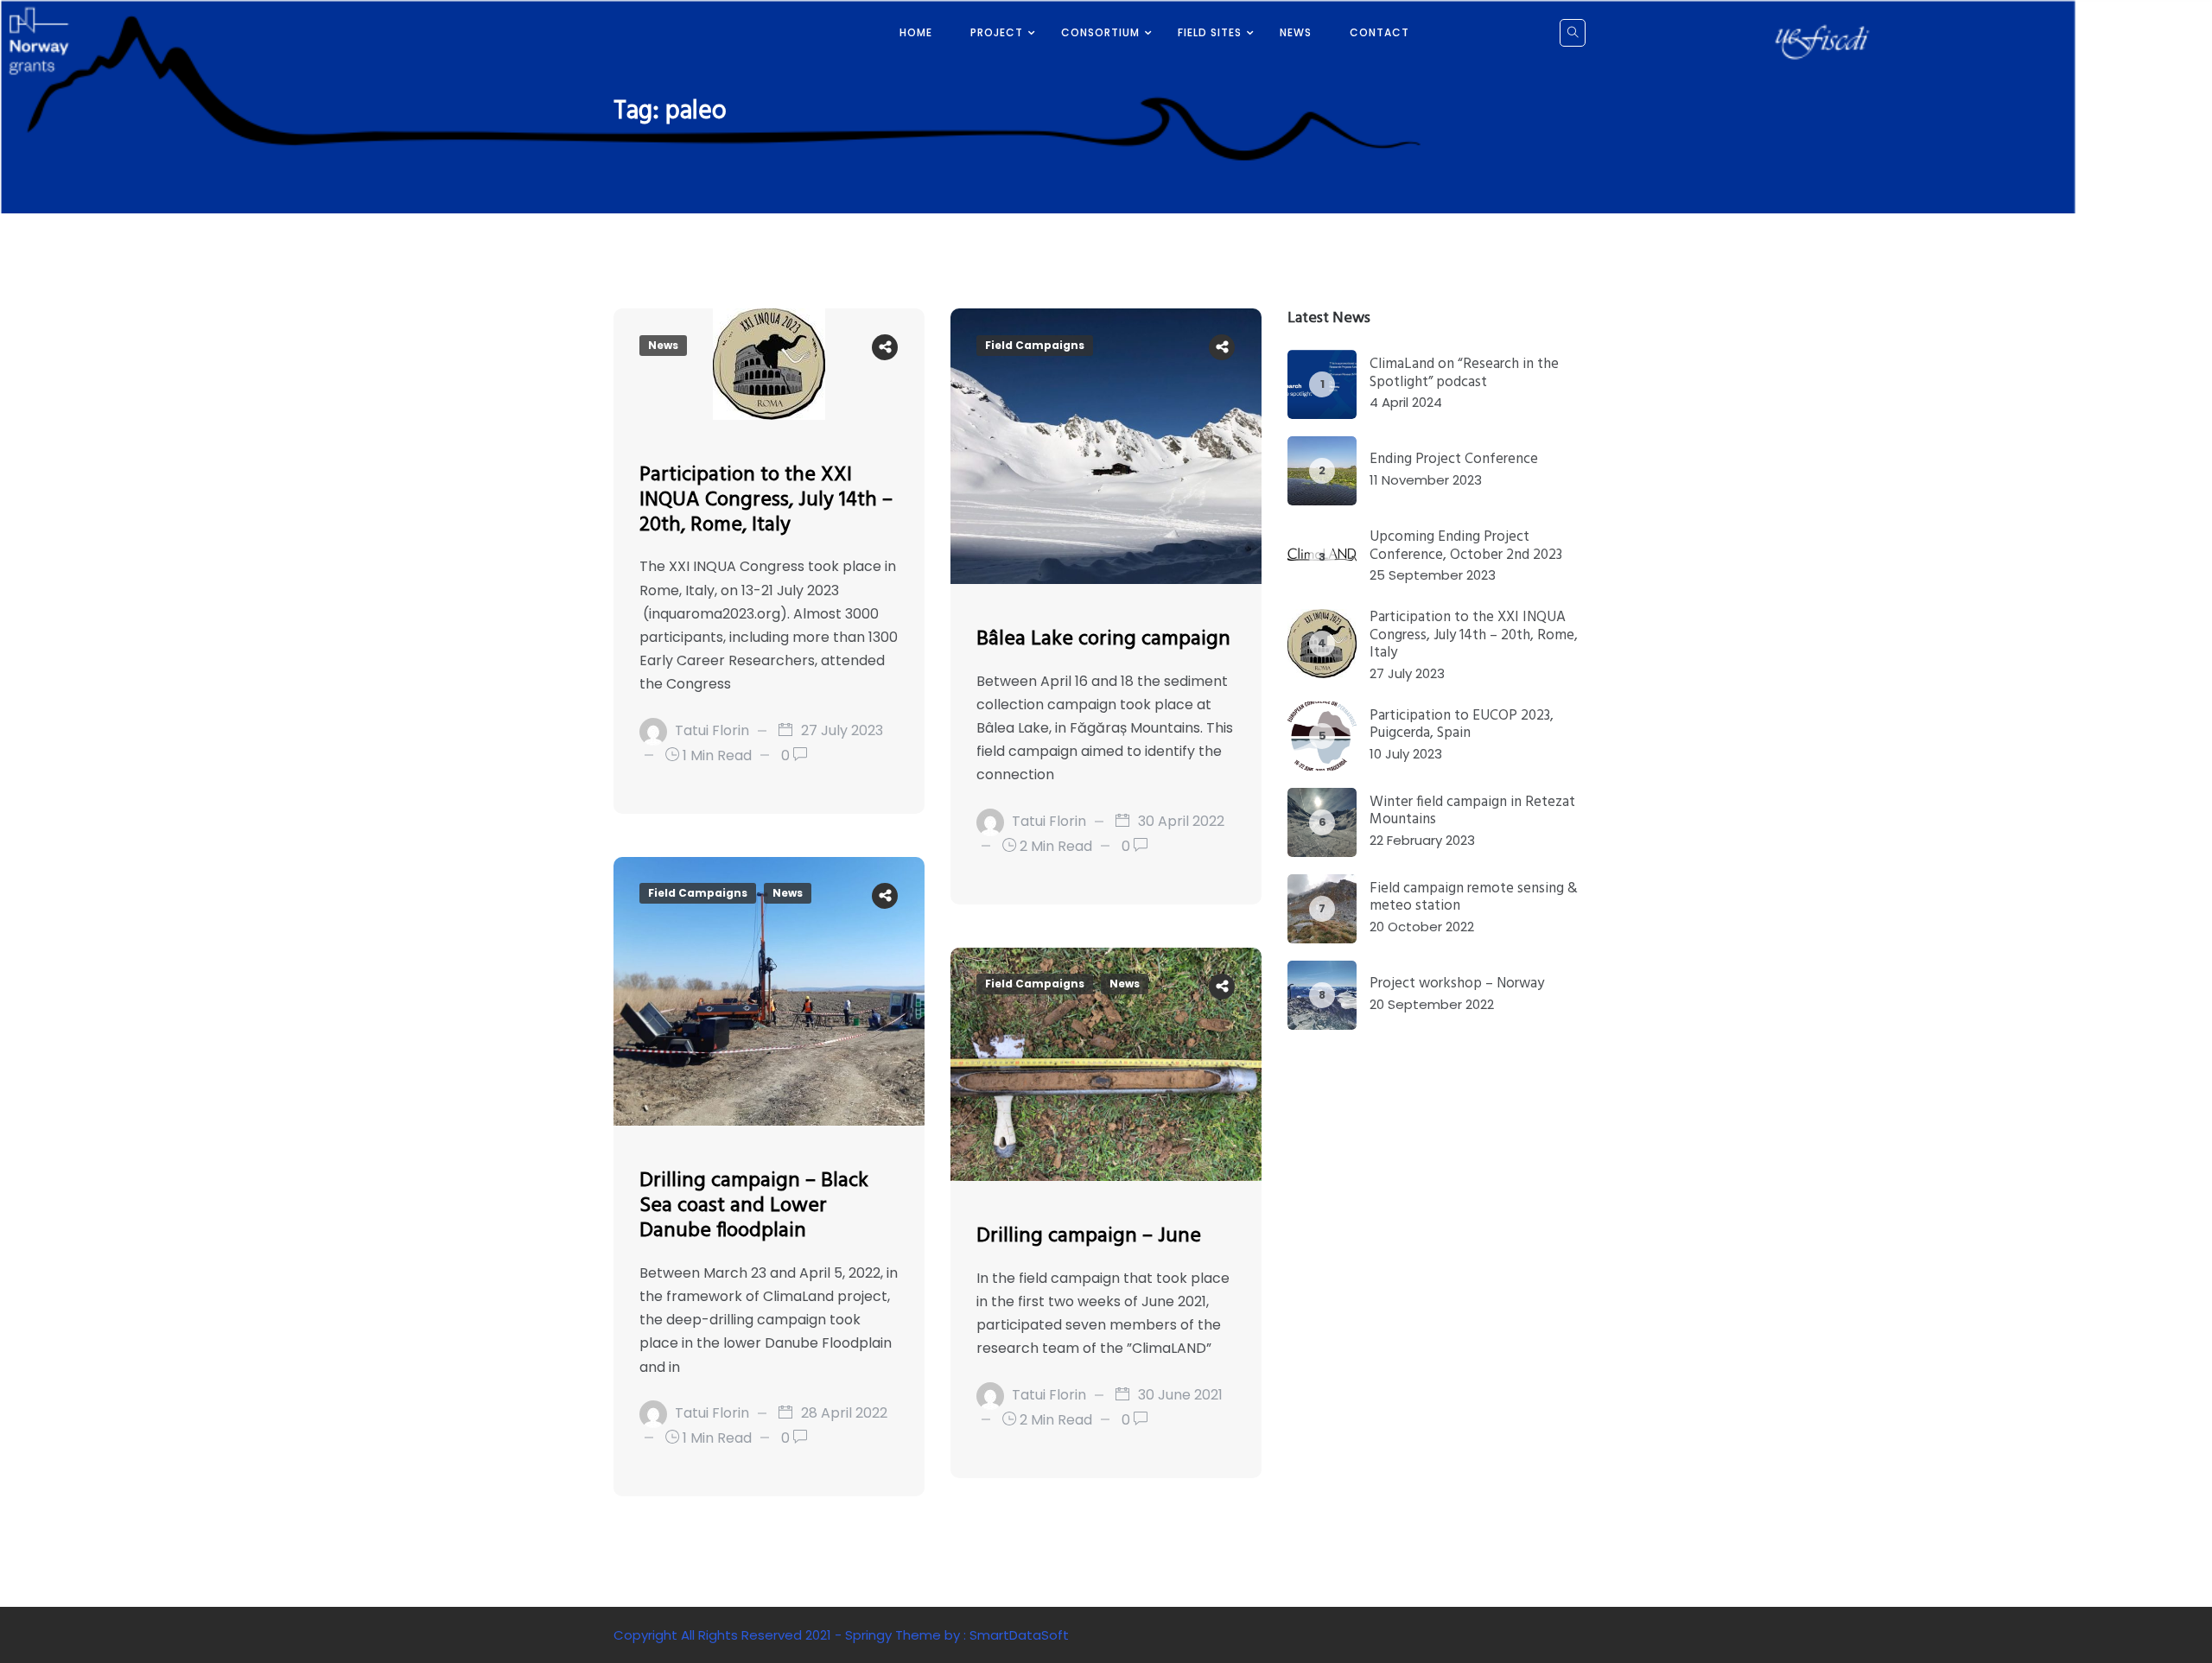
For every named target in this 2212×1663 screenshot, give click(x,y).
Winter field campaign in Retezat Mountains (1472, 811)
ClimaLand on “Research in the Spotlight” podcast (1464, 373)
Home (916, 32)
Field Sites (1210, 32)
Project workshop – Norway (1457, 984)
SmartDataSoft (1019, 1635)
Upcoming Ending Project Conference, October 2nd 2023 (1466, 546)
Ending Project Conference (1454, 459)
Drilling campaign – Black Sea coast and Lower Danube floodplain (754, 1206)
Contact (1379, 32)
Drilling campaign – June (1089, 1236)
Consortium (1100, 32)
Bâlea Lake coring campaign (1103, 639)
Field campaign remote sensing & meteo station (1474, 897)
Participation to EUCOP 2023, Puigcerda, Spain (1462, 724)
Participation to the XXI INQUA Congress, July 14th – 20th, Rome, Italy (766, 500)
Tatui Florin (712, 730)
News (1296, 32)
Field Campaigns (1035, 345)
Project (997, 32)
